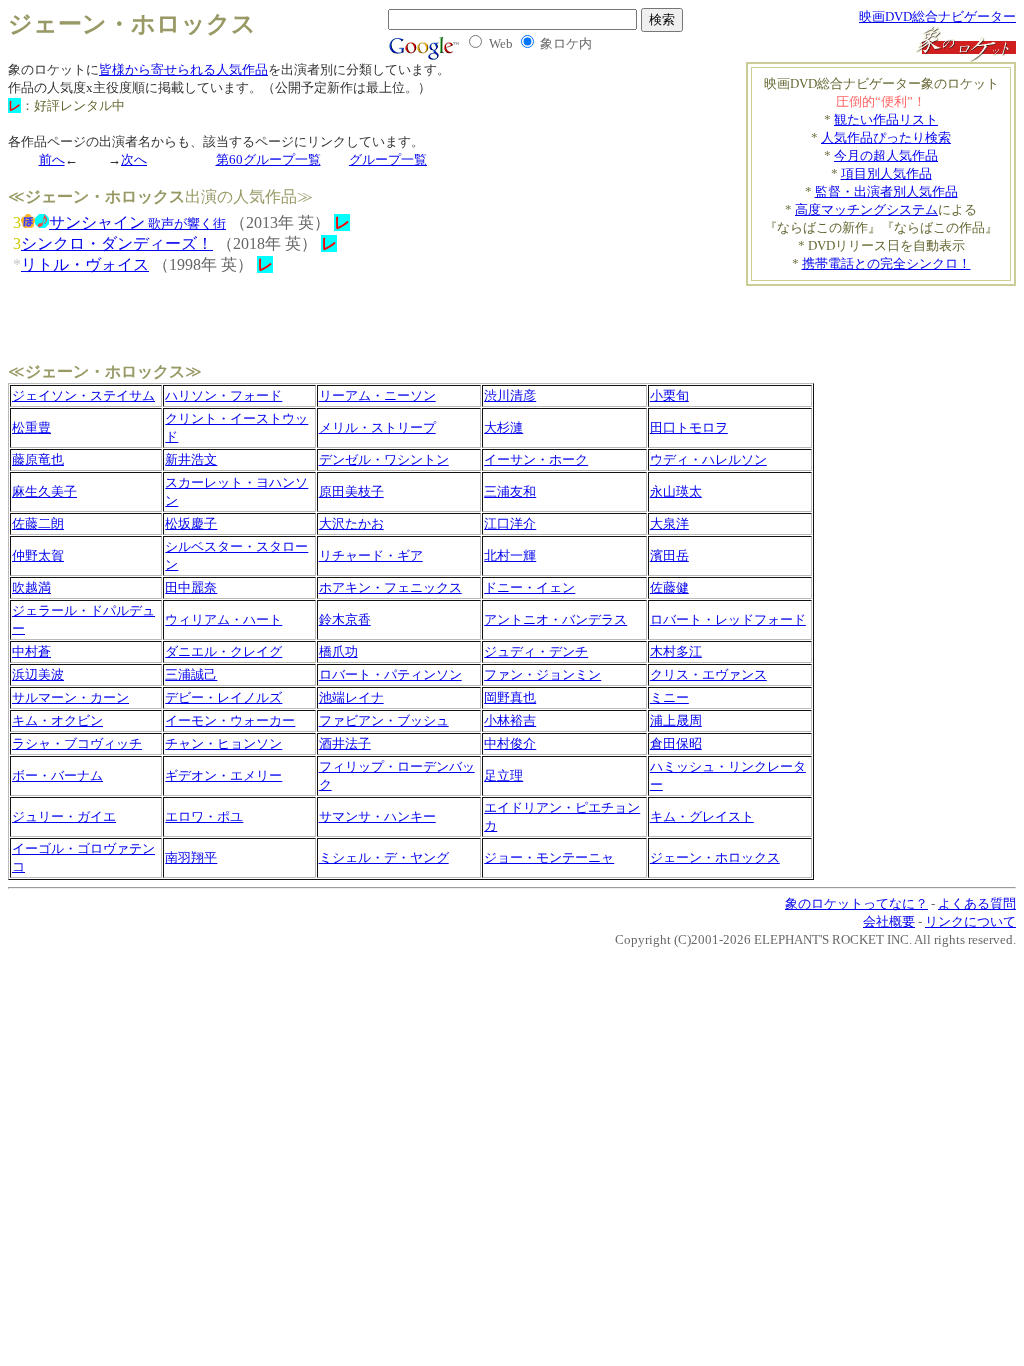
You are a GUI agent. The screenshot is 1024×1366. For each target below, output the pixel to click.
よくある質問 (977, 903)
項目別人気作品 (886, 173)
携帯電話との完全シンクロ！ (886, 263)
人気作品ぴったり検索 (886, 137)
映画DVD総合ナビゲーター (937, 16)
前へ (52, 159)
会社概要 (889, 921)
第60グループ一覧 (268, 159)
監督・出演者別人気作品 (886, 191)
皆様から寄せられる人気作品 (183, 69)
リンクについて (970, 921)
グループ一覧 (388, 159)
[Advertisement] (899, 316)
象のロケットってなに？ (856, 903)
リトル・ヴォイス (85, 264)
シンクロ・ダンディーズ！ (117, 243)
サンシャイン (137, 222)
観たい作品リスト (886, 119)
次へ (134, 159)
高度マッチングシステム (866, 209)
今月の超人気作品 (886, 155)
